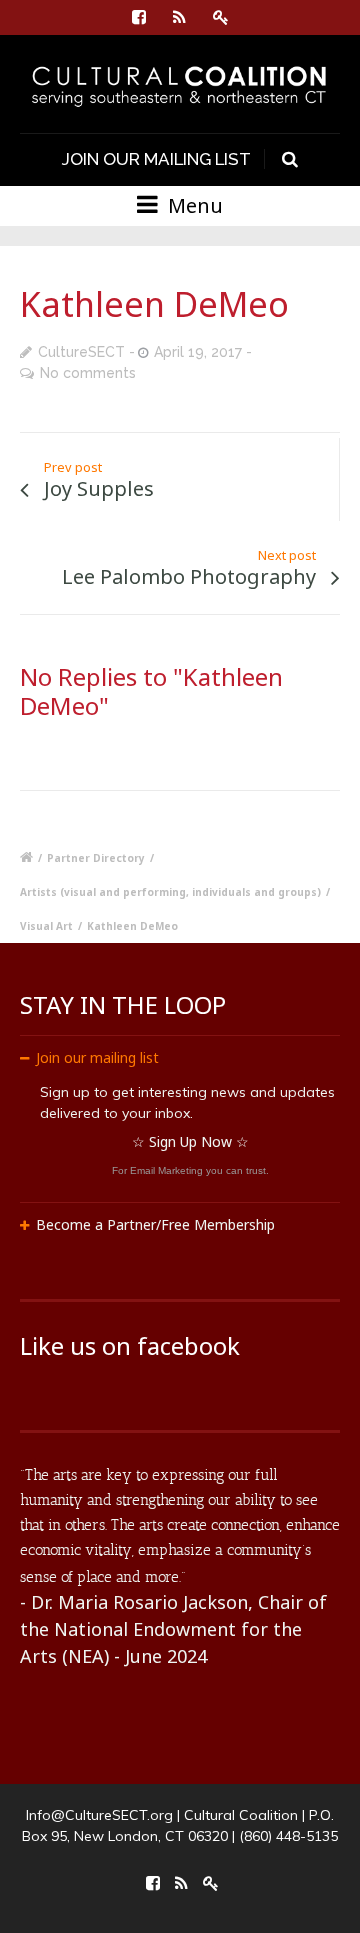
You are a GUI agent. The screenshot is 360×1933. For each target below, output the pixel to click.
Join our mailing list (97, 1057)
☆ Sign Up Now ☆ (190, 1141)
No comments (88, 373)
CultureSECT (81, 352)
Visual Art (46, 926)
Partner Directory (96, 858)
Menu (193, 205)
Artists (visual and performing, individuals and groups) (170, 892)
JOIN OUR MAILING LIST (156, 159)
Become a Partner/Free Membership (155, 1224)
